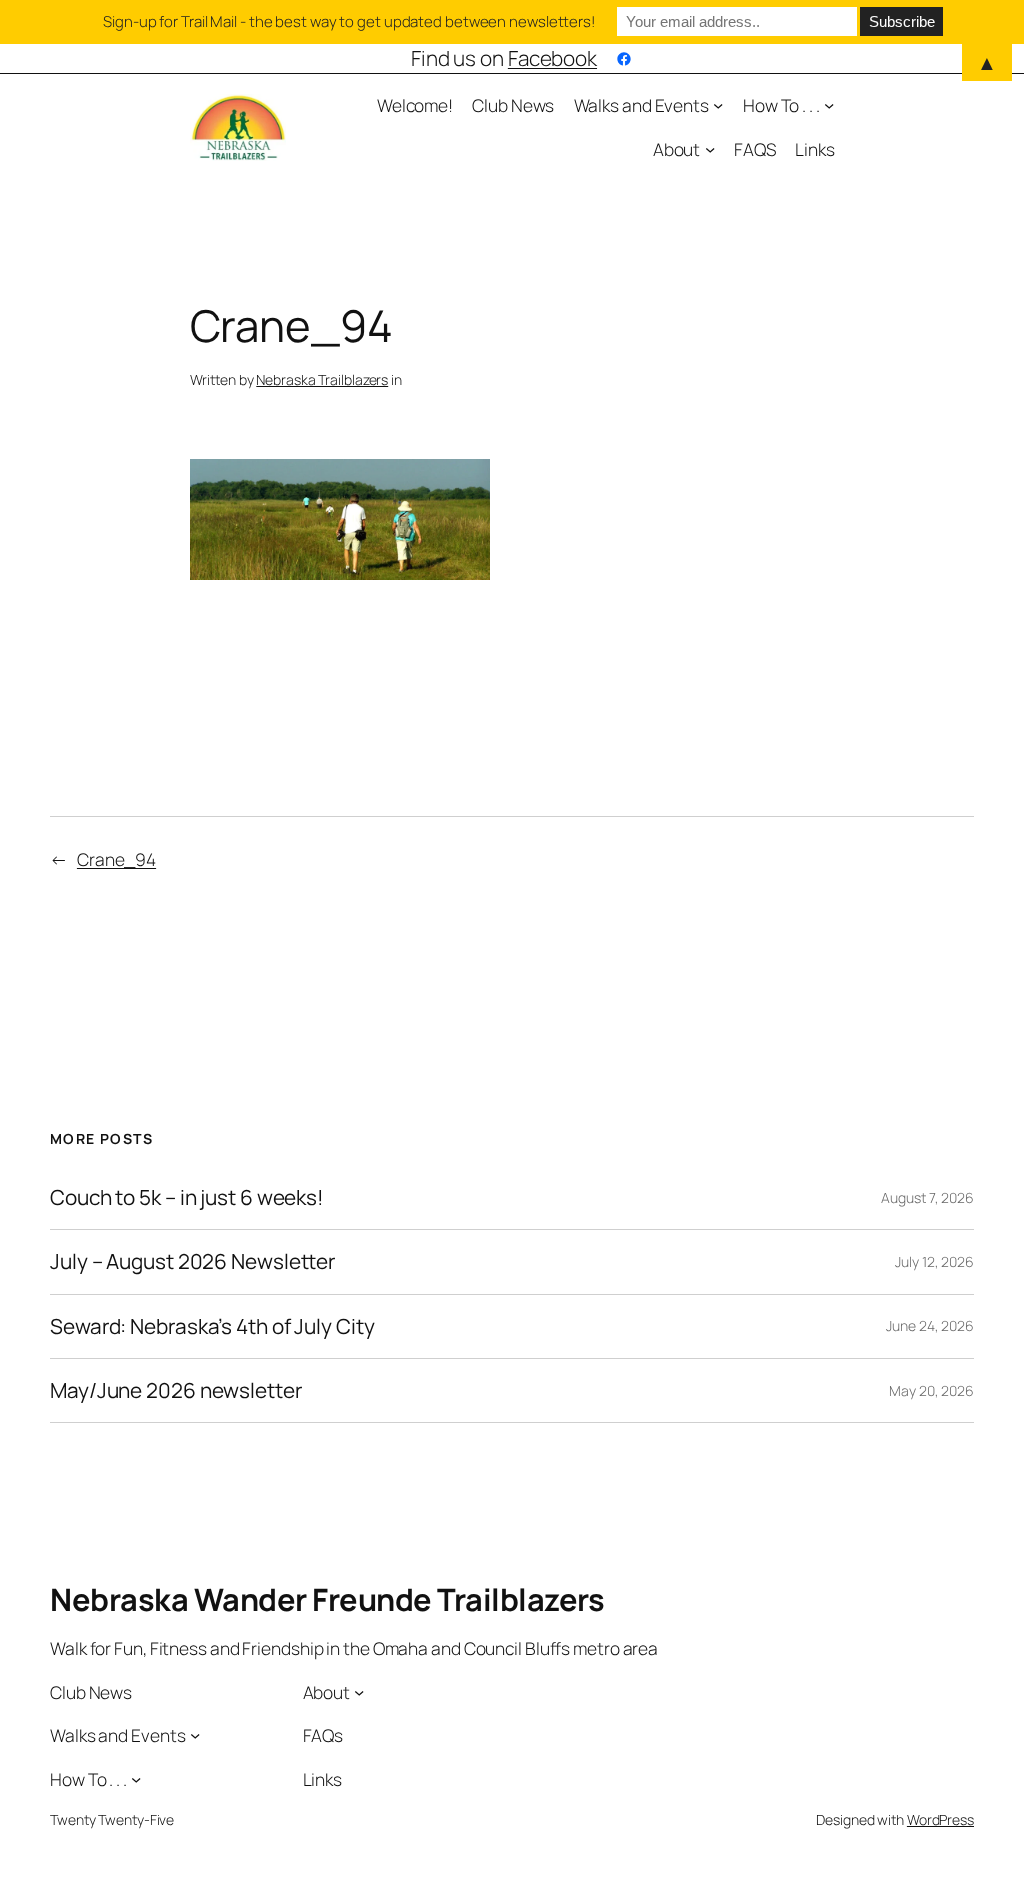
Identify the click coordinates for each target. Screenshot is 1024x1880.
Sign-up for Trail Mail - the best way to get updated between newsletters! (349, 21)
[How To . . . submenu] (829, 105)
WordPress (940, 1819)
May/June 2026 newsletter (176, 1390)
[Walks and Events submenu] (718, 105)
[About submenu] (710, 149)
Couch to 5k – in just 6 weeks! (187, 1197)
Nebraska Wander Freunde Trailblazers (327, 1599)
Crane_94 (116, 859)
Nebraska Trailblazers (322, 379)
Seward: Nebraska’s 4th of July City (212, 1326)
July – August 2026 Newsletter (192, 1261)
